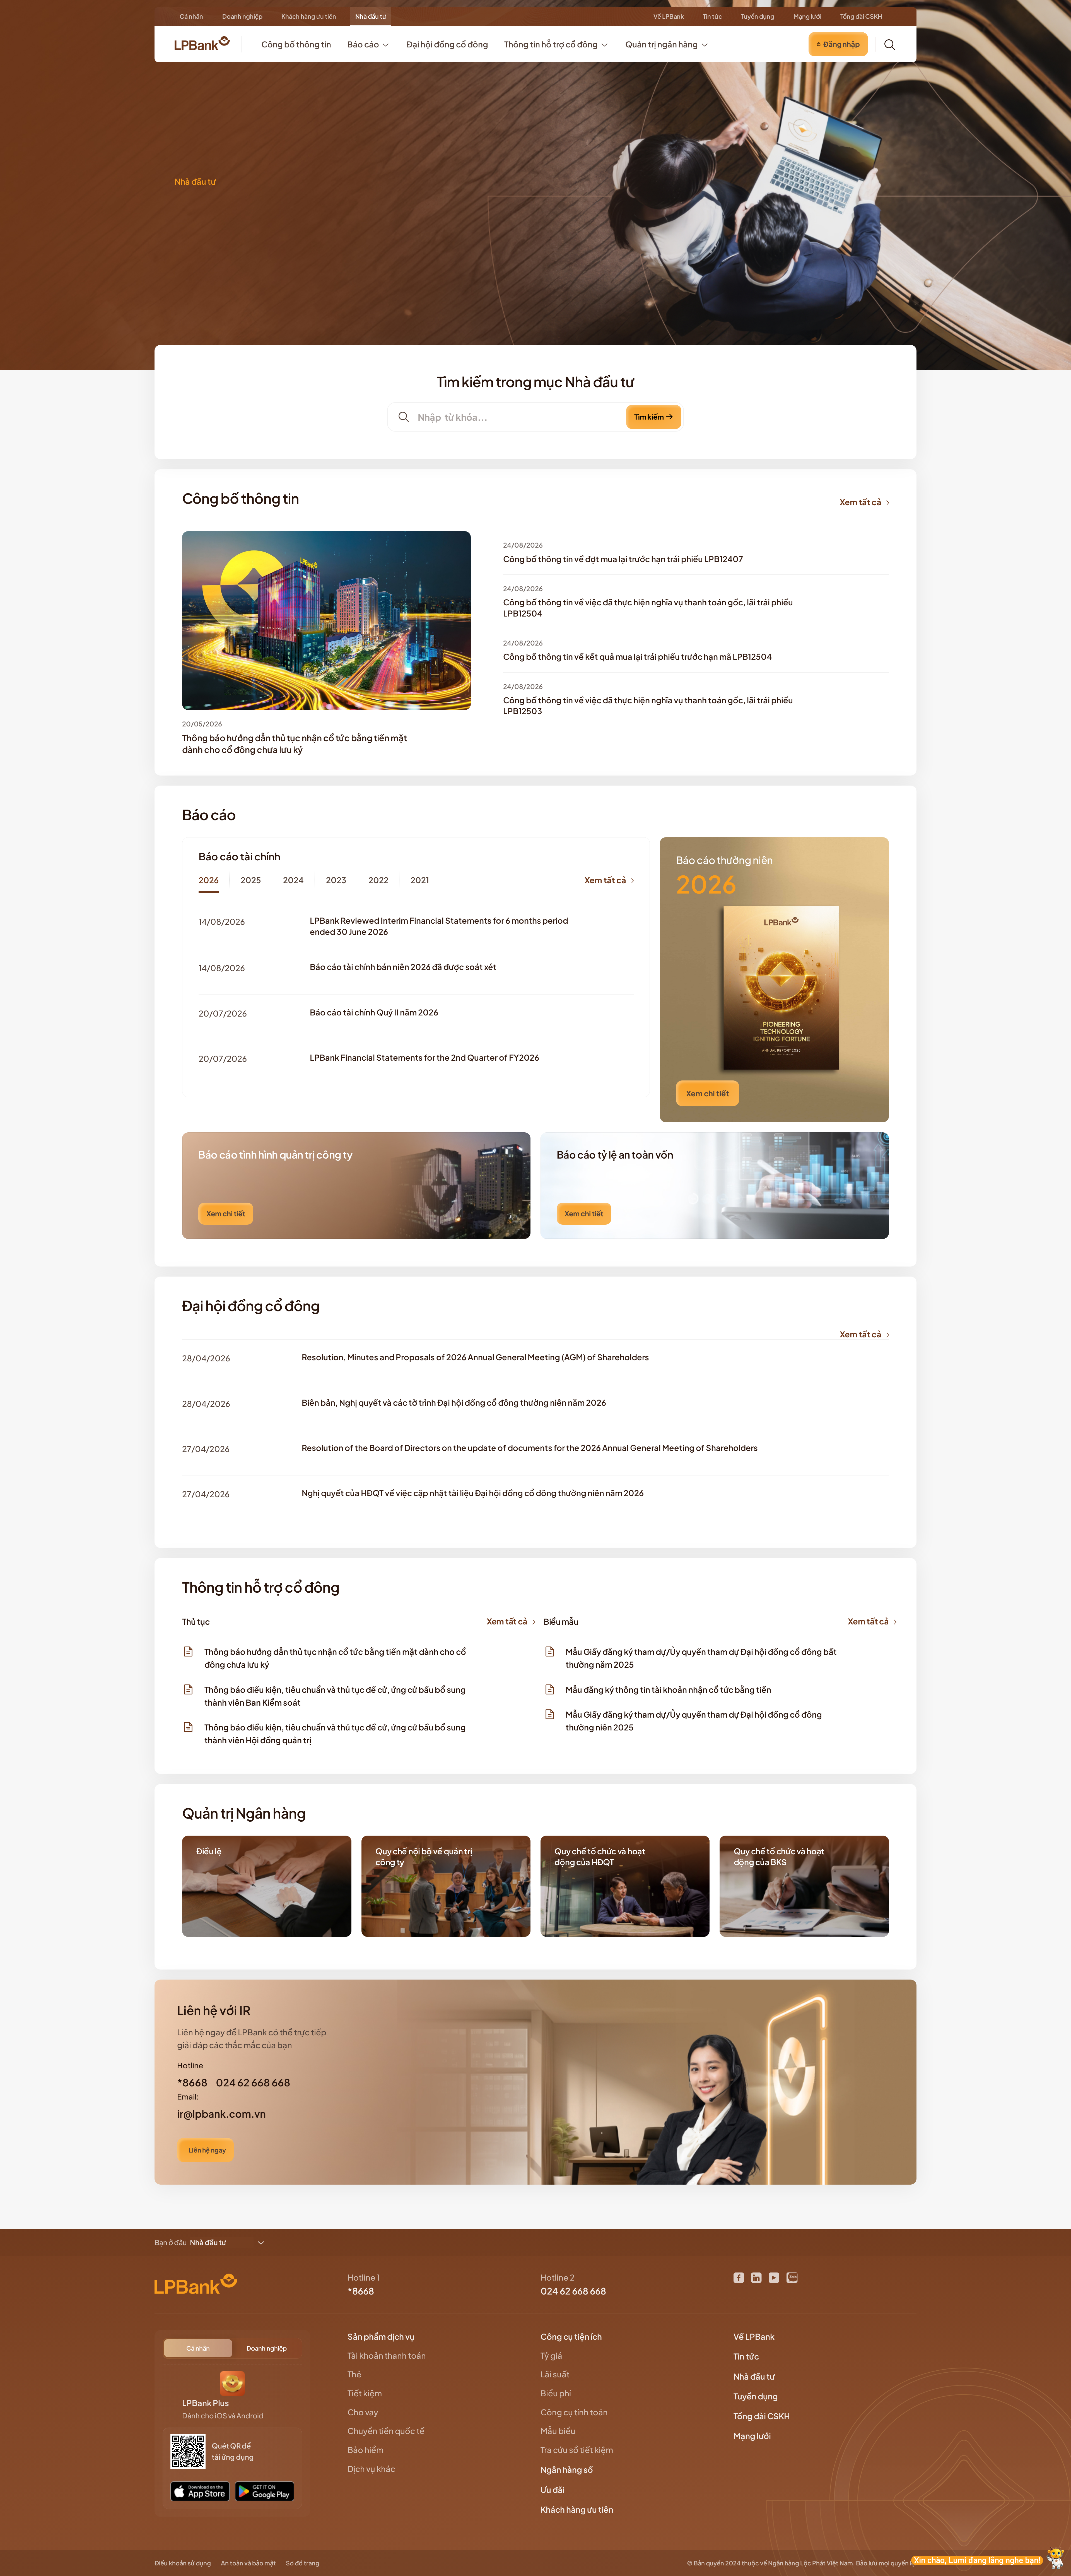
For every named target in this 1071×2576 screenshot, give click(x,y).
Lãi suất (555, 2374)
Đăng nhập (842, 44)
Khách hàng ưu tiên (309, 16)
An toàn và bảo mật (248, 2563)
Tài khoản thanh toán (387, 2355)
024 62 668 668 (573, 2291)
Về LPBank (669, 16)
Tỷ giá (551, 2355)
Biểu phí (556, 2393)
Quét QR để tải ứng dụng (233, 2451)
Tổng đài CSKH (861, 16)
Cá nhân (191, 16)
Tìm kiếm (649, 417)
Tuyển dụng (758, 16)
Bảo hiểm (366, 2450)
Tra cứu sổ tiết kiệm (577, 2450)
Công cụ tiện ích (572, 2336)
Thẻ (354, 2374)
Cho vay (363, 2412)
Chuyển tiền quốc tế (386, 2431)
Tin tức (712, 16)
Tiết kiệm (365, 2393)
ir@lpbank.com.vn (221, 2114)
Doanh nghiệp (242, 16)
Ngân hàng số (567, 2469)
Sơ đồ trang (303, 2563)
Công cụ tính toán (574, 2412)
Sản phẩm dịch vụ (382, 2336)
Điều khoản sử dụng (183, 2563)
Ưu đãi (553, 2490)
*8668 (361, 2291)
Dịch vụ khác (371, 2469)
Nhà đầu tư (371, 16)
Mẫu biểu (558, 2431)
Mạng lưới (807, 16)
